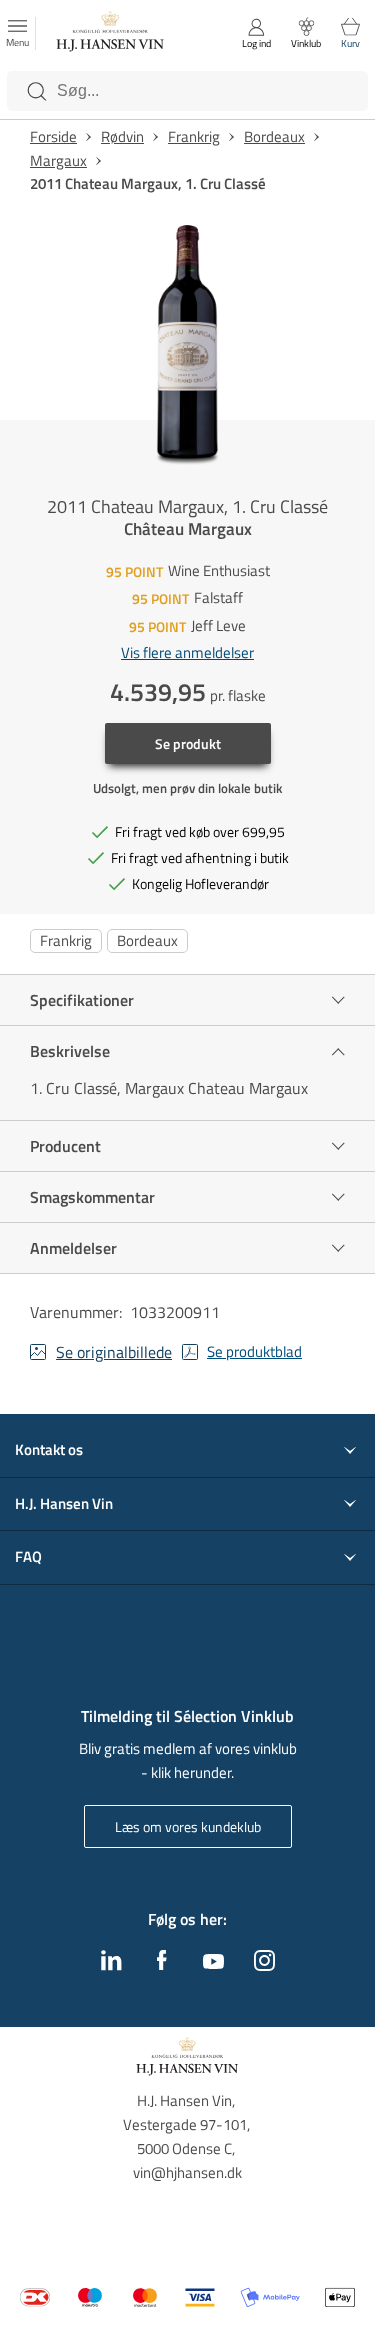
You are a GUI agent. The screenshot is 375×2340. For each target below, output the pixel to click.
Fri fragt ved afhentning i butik (200, 857)
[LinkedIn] (111, 1965)
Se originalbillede (114, 1352)
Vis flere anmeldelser (187, 653)
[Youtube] (213, 1963)
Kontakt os (49, 1450)
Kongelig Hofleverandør (200, 883)
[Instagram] (264, 1965)
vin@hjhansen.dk (187, 2172)
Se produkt (188, 743)
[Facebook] (162, 1965)
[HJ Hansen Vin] (111, 34)
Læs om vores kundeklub (188, 1826)
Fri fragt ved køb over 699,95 (200, 831)
